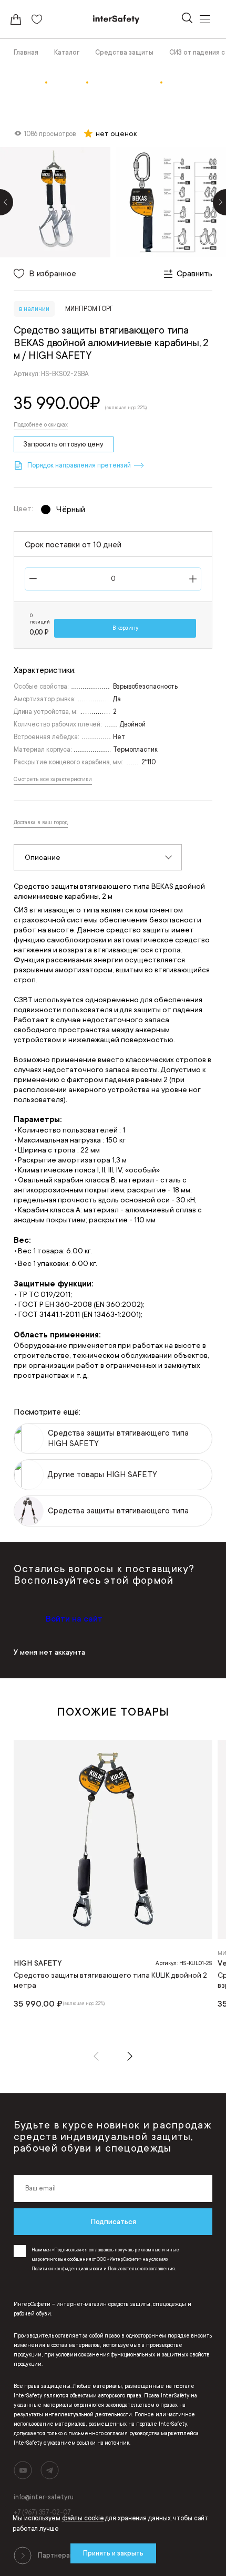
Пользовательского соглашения (141, 2269)
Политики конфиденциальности (67, 2269)
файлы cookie (83, 2518)
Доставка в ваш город (41, 823)
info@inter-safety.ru (44, 2497)
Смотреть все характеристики (53, 780)
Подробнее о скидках (41, 425)
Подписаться (113, 2221)
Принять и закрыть (113, 2553)
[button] (96, 2056)
